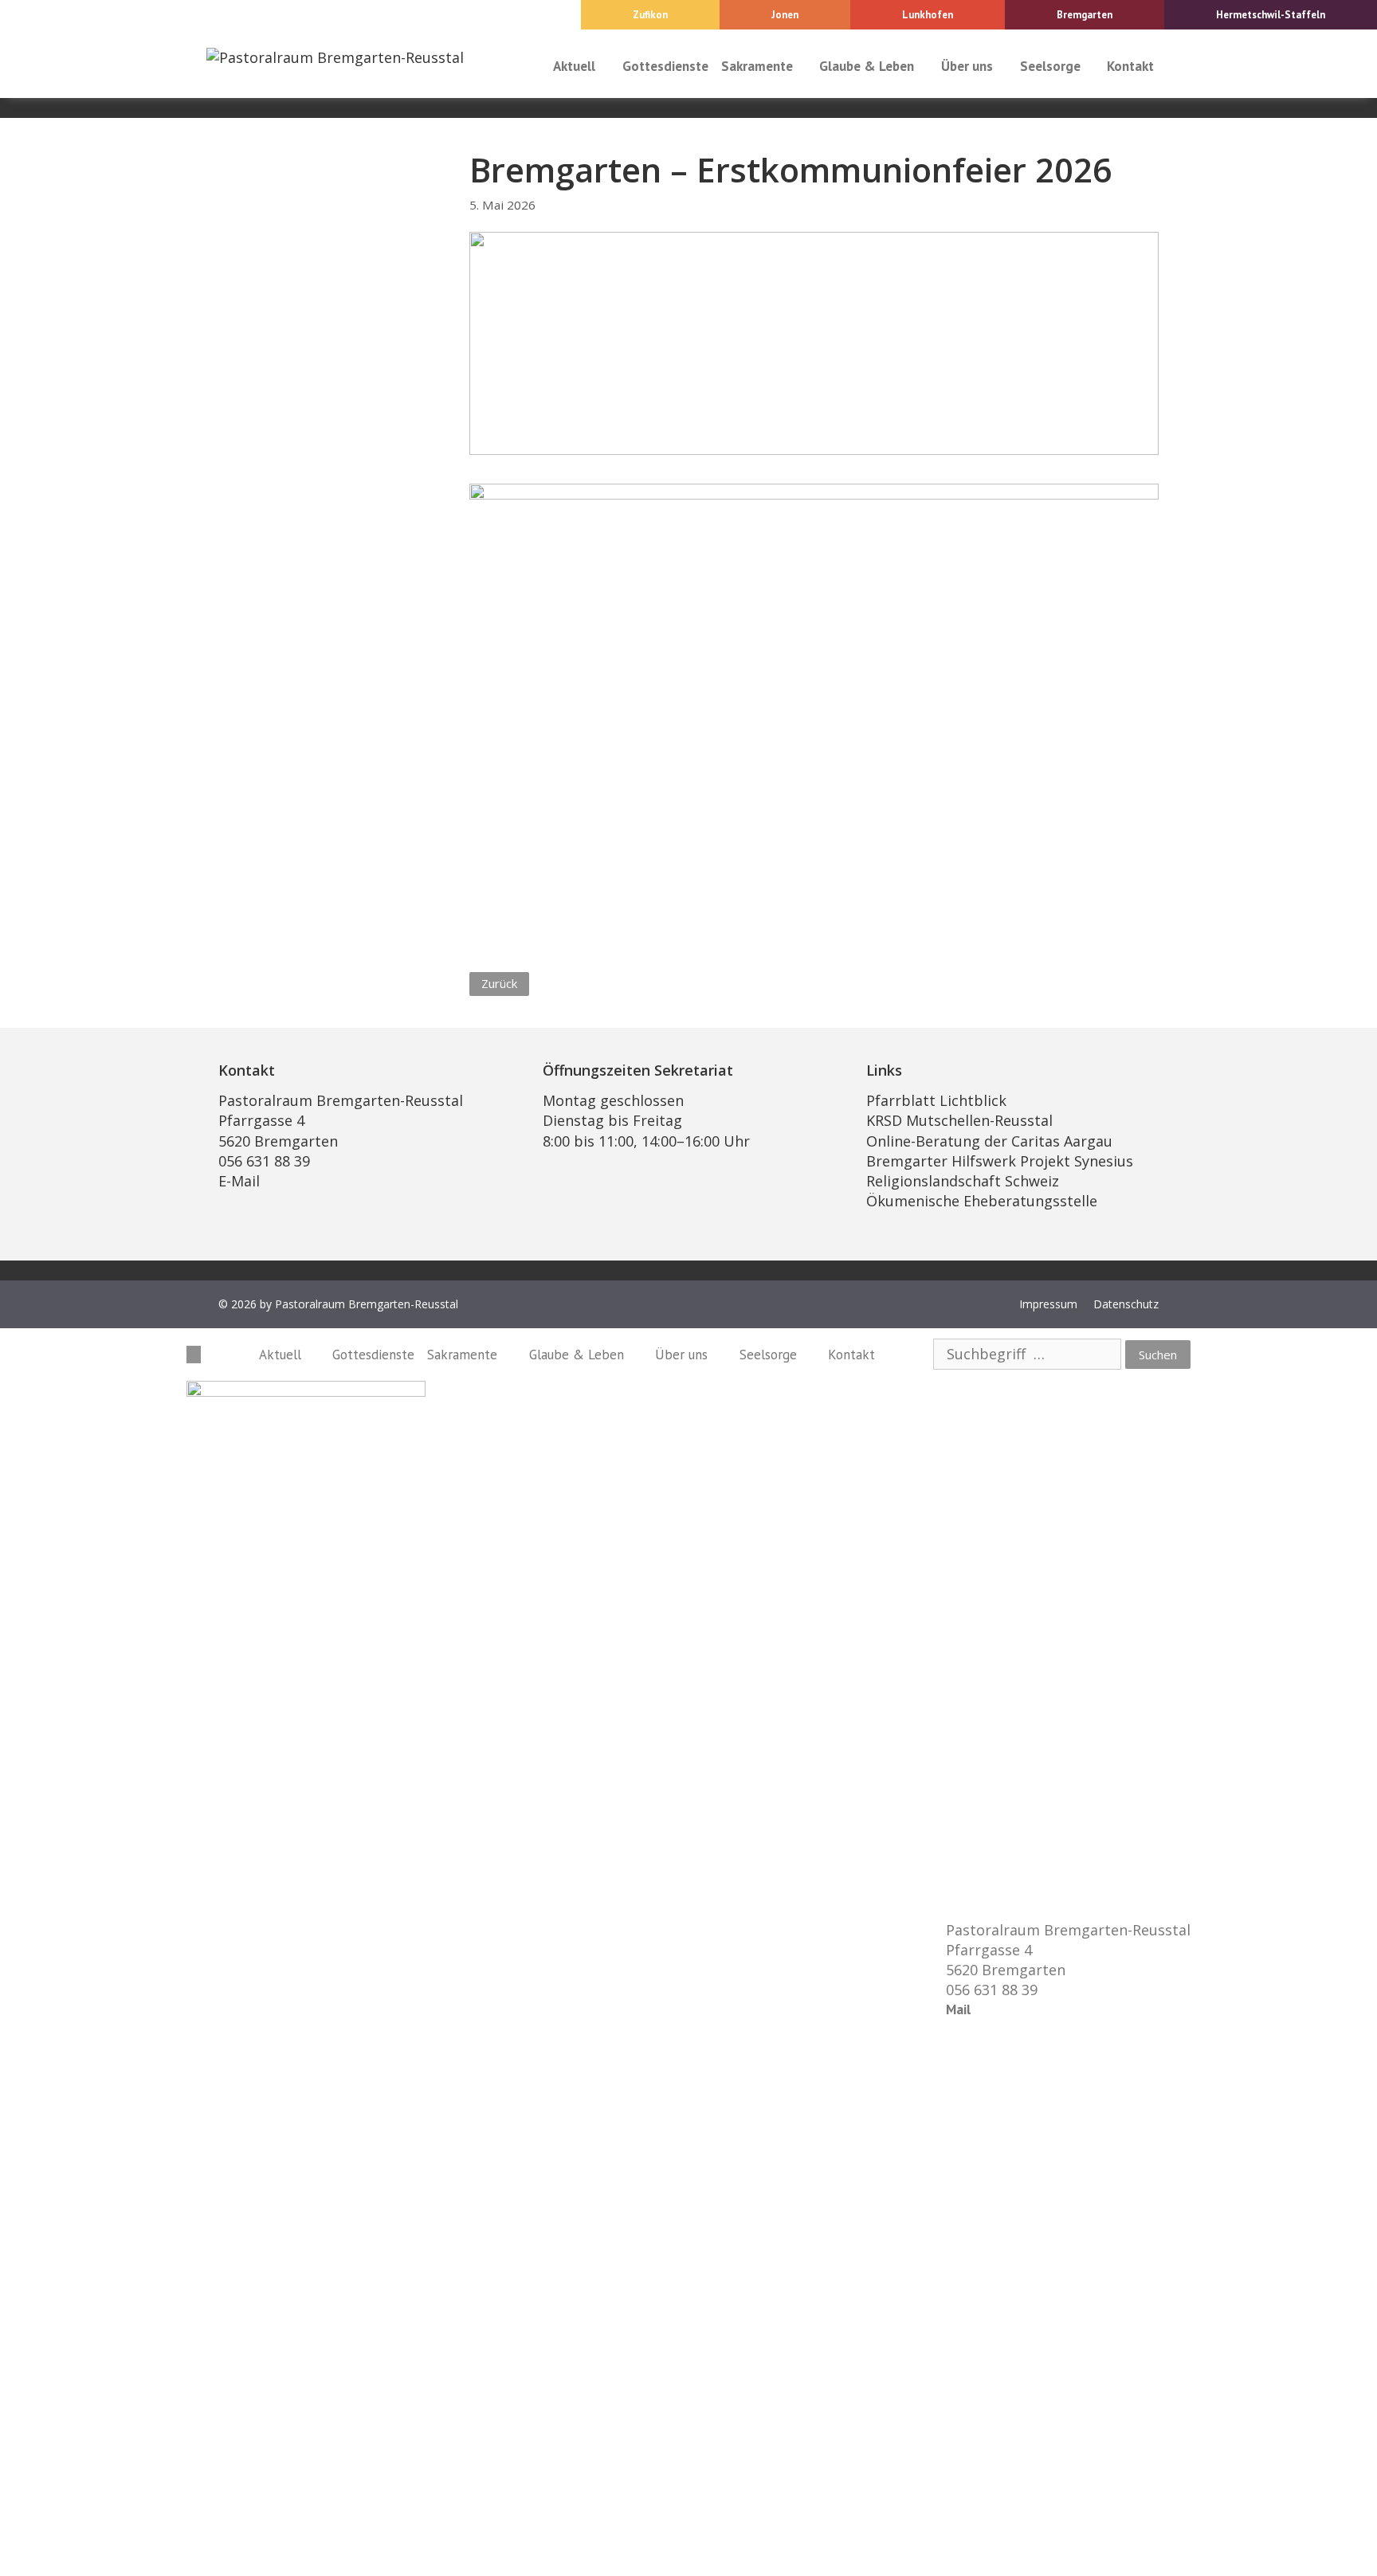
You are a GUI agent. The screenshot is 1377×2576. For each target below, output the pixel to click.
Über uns (967, 66)
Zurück (499, 983)
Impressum (1048, 1304)
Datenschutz (1126, 1304)
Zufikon (650, 15)
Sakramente (757, 66)
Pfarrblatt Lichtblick (936, 1100)
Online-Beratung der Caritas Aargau (989, 1141)
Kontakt (1130, 66)
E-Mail (239, 1181)
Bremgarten (1085, 15)
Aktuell (574, 66)
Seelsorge (1050, 66)
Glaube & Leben (867, 66)
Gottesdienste (665, 66)
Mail (958, 2009)
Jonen (785, 15)
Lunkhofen (928, 15)
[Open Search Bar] (1175, 66)
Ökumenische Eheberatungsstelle (982, 1201)
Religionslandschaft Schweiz (963, 1181)
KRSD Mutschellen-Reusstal (959, 1120)
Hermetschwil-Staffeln (1271, 15)
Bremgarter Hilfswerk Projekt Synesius (1000, 1161)
